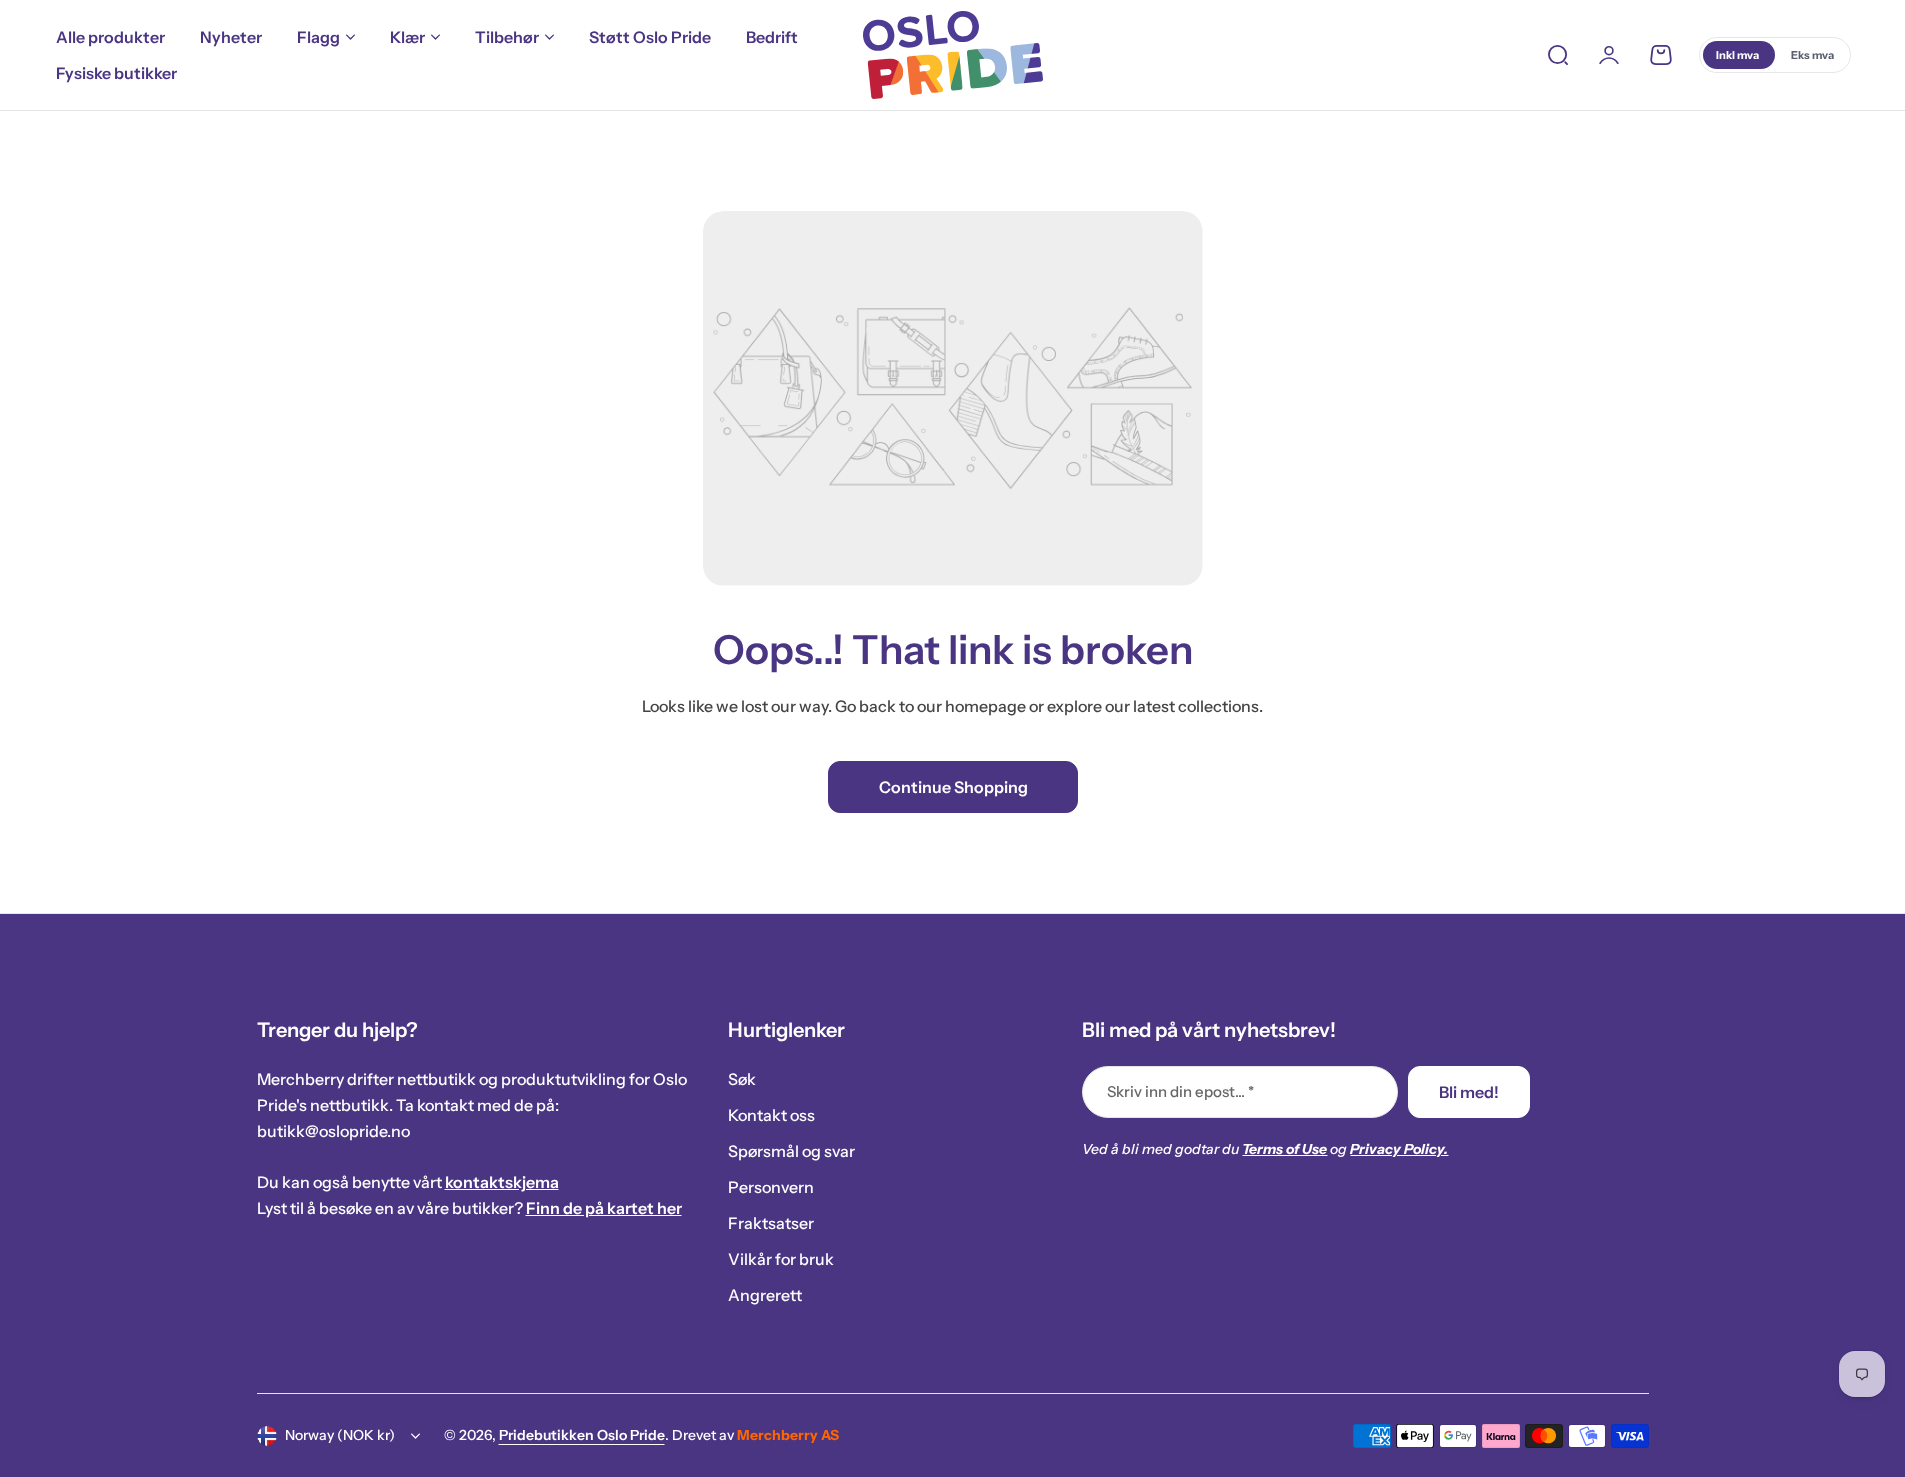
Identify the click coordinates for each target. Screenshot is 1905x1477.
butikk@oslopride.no (333, 1131)
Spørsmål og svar (791, 1151)
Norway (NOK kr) (340, 1435)
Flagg (318, 37)
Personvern (771, 1187)
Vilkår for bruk (781, 1259)
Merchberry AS (788, 1435)
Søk (742, 1079)
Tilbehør (507, 37)
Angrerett (765, 1295)
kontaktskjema (502, 1182)
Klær (407, 37)
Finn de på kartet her (604, 1208)
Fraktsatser (771, 1223)
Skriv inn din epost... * (1180, 1091)
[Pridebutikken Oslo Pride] (953, 55)
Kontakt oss (771, 1115)
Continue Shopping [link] (952, 787)
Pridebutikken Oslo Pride (582, 1435)
